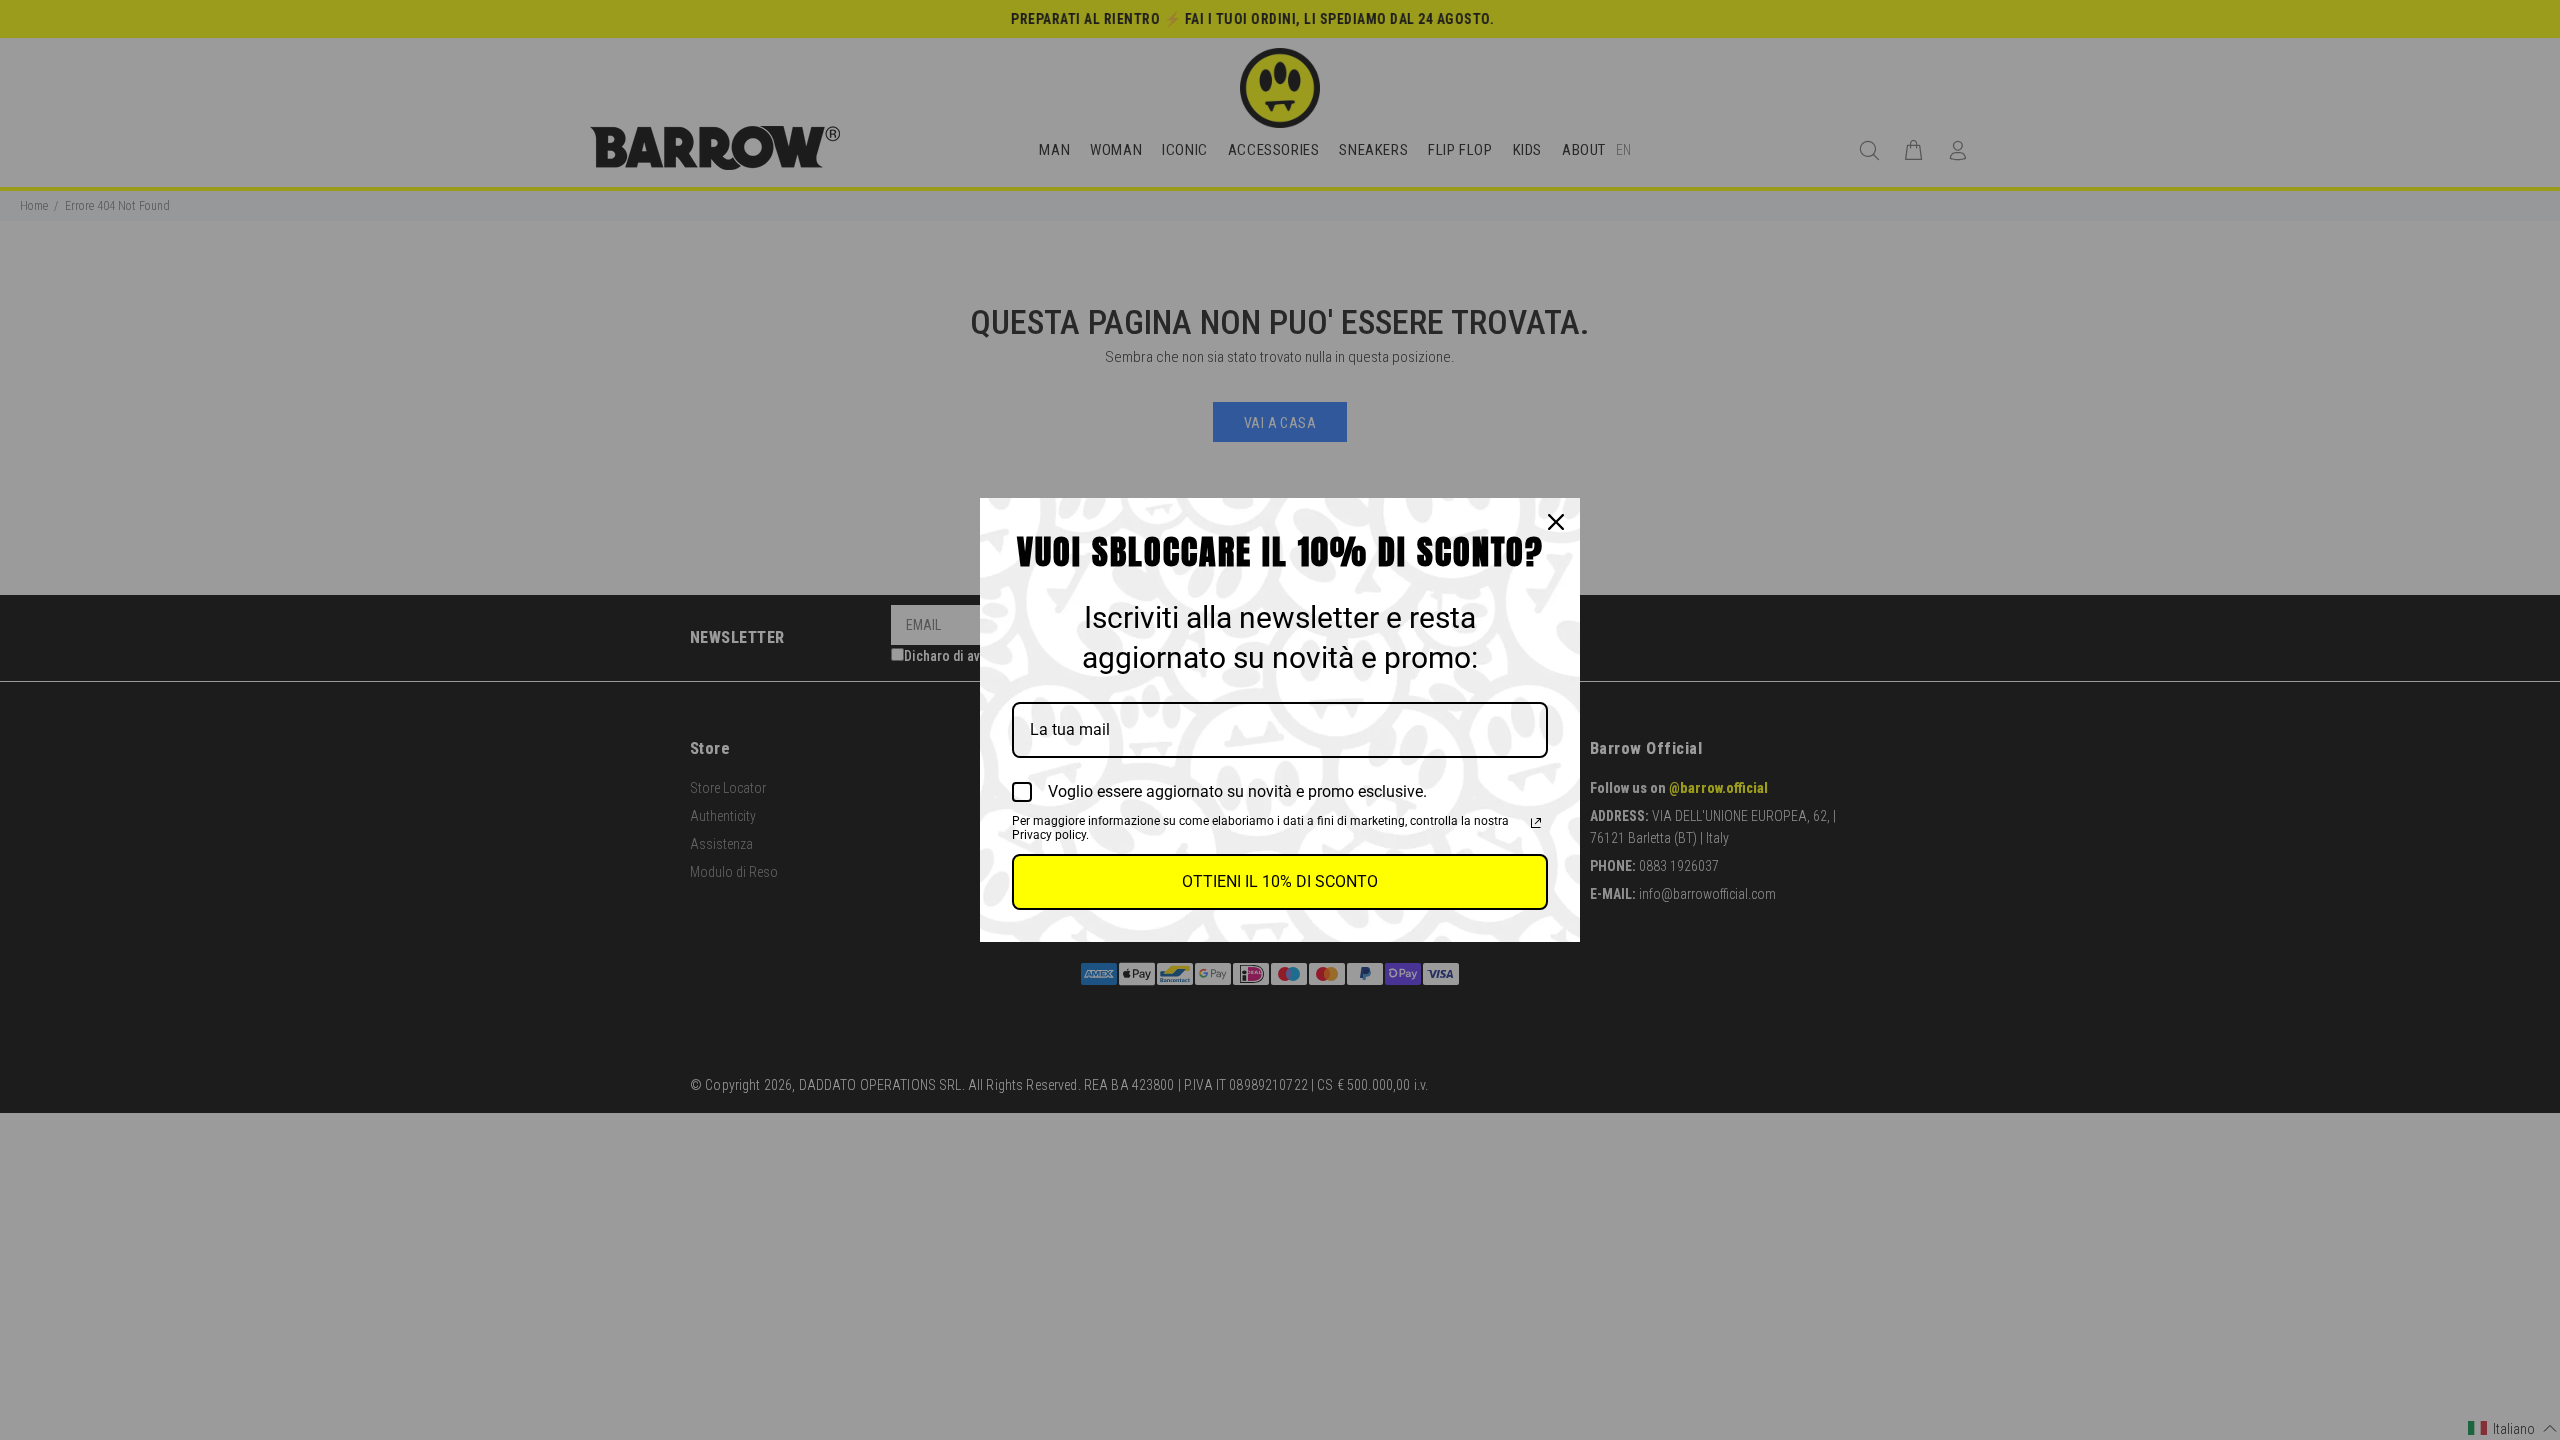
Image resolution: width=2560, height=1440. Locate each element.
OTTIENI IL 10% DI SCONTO (1280, 881)
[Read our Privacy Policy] (1536, 823)
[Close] (1556, 522)
